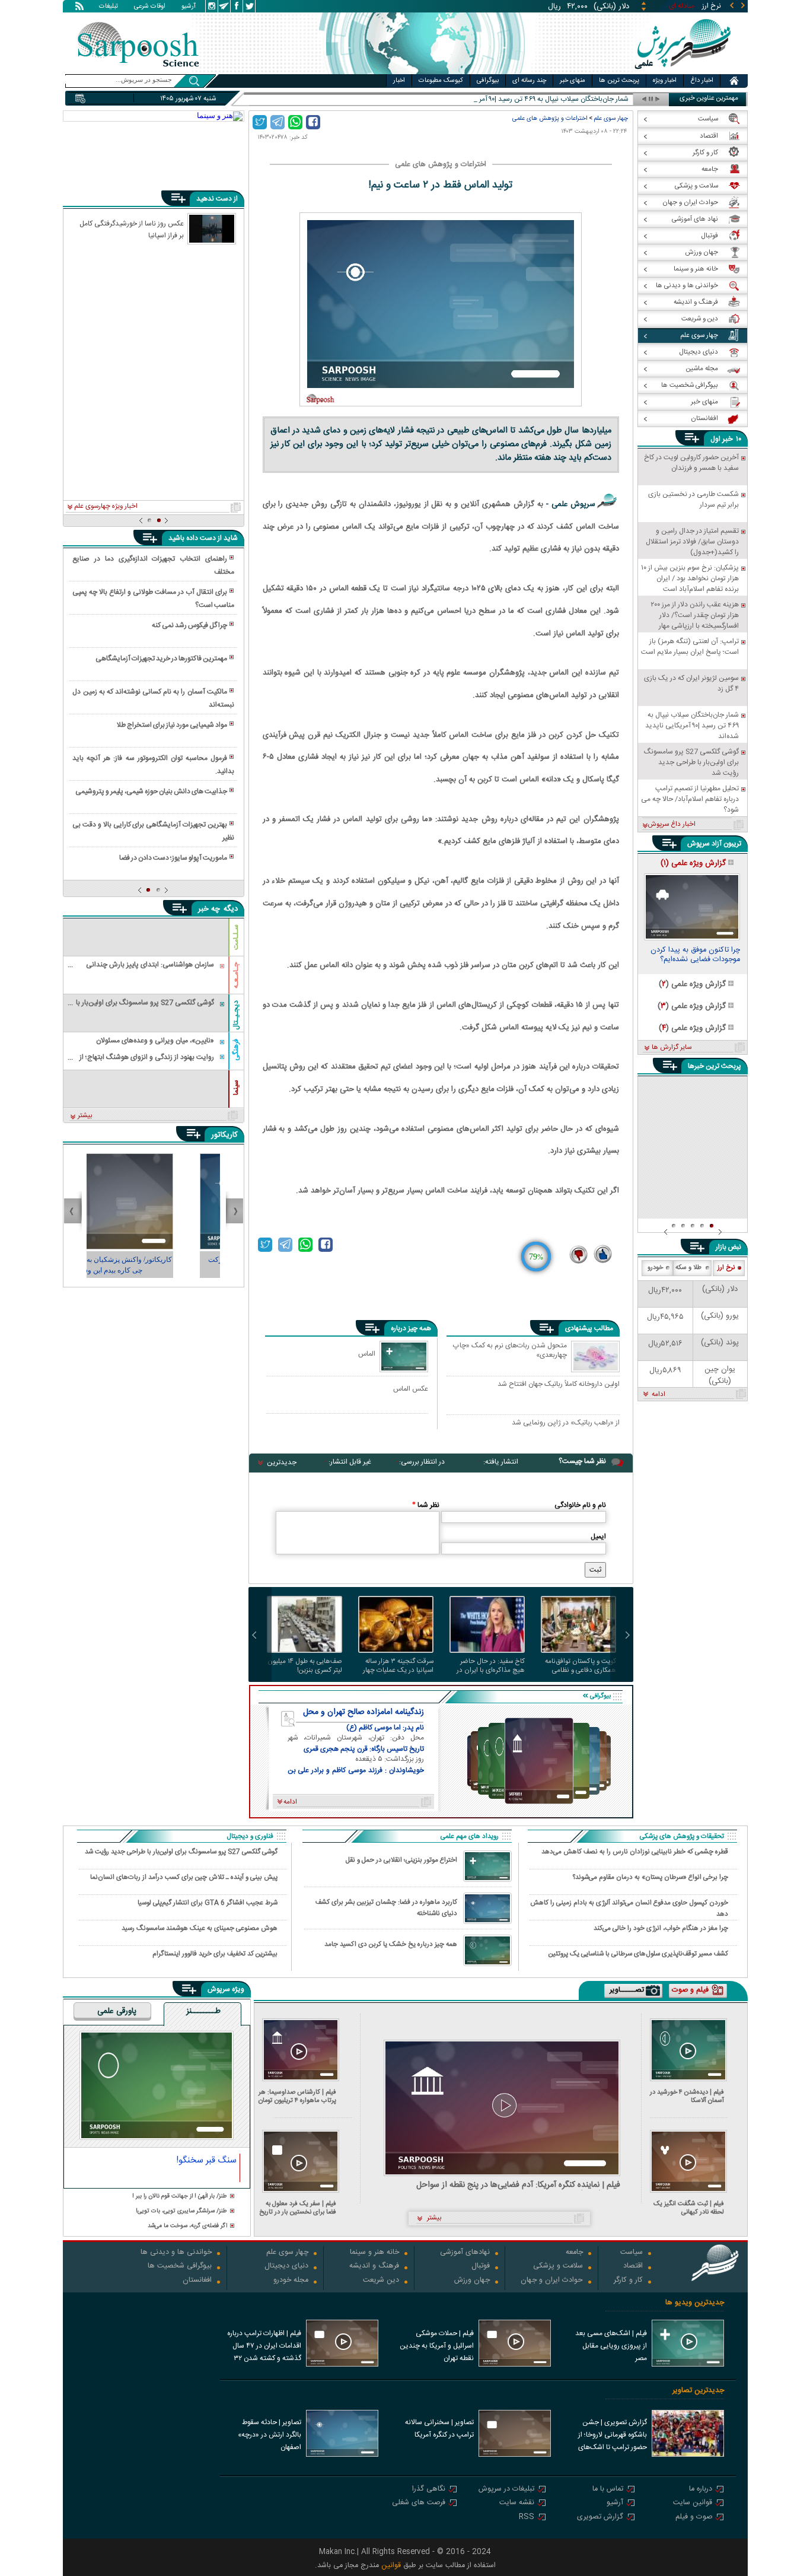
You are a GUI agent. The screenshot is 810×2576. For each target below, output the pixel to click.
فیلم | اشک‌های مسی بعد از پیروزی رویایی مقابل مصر (611, 2346)
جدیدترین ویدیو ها (695, 2303)
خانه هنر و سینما (374, 2253)
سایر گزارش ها (672, 1048)
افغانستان (197, 2281)
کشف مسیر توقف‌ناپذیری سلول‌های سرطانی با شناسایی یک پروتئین (638, 1954)
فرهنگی (236, 1050)
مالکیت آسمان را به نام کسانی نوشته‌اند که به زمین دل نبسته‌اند (153, 698)
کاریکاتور (224, 1135)
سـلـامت (236, 937)
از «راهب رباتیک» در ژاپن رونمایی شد (566, 1423)
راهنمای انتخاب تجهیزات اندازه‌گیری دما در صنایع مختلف (153, 565)
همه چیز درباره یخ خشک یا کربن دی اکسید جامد (391, 1944)
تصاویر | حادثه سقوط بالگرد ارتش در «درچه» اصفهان (270, 2435)
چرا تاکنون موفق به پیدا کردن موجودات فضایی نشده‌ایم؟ (695, 956)
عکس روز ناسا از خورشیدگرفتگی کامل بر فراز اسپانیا (132, 229)
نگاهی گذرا (429, 2490)
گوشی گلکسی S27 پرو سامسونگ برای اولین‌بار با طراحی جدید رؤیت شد (181, 1852)
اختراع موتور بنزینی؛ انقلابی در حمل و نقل (401, 1860)
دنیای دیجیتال (286, 2267)
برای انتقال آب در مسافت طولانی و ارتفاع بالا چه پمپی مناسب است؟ (153, 599)
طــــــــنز (203, 2012)
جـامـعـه (236, 975)
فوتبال (481, 2267)
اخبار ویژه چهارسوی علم (106, 507)
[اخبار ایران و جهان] (680, 71)
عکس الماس (411, 1389)
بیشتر (85, 1116)
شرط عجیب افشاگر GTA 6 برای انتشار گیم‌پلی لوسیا (208, 1903)
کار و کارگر (628, 2281)
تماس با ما (608, 2490)
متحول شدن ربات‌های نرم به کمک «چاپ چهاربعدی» (510, 1351)
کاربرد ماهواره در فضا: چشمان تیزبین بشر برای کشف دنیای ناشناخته (386, 1908)
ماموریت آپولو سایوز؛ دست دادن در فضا (173, 858)
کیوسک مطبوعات (441, 81)
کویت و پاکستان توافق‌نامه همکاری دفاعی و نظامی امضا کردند (581, 1666)
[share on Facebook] (313, 122)
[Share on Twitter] (260, 122)
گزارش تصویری (600, 2518)
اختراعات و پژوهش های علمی (550, 118)
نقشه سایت (517, 2503)
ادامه (658, 1395)
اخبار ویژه (665, 81)
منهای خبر (573, 81)
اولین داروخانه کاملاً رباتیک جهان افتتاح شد (559, 1385)
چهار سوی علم (611, 118)
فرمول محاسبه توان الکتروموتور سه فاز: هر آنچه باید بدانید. (153, 765)
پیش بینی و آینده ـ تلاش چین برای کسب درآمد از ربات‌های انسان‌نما (184, 1877)
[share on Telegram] (278, 122)
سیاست (632, 2253)
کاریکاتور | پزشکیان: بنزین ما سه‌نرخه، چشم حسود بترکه (154, 1265)
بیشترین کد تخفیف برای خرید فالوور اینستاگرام (215, 1954)
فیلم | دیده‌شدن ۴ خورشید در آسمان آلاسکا (687, 2096)
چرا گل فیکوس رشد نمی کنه (189, 625)
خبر (728, 439)
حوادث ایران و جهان (552, 2281)
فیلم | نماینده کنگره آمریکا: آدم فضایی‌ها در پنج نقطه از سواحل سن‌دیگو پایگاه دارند (518, 2185)
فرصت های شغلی (419, 2503)
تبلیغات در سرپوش (506, 2490)
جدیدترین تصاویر (698, 2391)
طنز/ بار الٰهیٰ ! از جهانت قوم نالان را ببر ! (180, 2197)
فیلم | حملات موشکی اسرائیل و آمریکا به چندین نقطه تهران (437, 2346)
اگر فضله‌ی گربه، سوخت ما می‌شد (187, 2226)
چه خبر (209, 909)
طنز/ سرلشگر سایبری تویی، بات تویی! (181, 2211)
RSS (527, 2518)
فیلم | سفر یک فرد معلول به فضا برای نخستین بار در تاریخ (298, 2208)
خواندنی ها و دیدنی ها (176, 2253)
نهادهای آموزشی (465, 2253)
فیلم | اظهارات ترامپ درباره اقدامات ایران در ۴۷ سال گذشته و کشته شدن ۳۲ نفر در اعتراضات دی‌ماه (264, 2347)
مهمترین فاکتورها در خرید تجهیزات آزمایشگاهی (161, 659)
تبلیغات (109, 7)
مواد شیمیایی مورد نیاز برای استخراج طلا (172, 725)
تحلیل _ (618, 99)
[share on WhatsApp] (295, 122)
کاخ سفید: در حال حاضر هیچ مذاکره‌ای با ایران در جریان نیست (491, 1666)
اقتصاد (633, 2267)
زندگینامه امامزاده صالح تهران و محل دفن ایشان (363, 1712)
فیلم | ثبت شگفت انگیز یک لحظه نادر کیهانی (689, 2208)
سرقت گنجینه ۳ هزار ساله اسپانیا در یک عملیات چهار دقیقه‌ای (398, 1666)
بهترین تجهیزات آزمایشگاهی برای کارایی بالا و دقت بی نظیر (153, 831)
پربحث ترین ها (619, 81)
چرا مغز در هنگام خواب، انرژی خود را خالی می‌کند (661, 1928)
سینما (236, 1087)
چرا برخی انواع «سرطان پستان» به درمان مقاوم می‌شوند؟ (650, 1877)
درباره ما (701, 2490)
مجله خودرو (291, 2281)
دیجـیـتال (236, 1015)
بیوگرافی (488, 81)
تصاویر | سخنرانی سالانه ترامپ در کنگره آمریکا (439, 2429)
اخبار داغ (702, 81)
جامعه (574, 2253)
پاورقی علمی (117, 2012)
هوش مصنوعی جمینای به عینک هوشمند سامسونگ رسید (200, 1928)
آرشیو (189, 7)
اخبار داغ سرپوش (672, 825)
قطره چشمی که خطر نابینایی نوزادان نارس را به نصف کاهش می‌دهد (635, 1852)
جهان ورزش (472, 2281)
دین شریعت (381, 2281)
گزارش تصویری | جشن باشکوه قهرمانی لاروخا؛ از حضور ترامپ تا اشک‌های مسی (613, 2436)
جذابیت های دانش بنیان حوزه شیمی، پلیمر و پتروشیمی (151, 791)
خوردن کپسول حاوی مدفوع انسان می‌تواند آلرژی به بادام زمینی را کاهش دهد (629, 1908)
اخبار (399, 81)
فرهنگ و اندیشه (374, 2267)
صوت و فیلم (694, 2518)
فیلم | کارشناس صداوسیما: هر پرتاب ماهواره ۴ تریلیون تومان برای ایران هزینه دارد (297, 2096)
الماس (367, 1354)
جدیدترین (282, 1462)
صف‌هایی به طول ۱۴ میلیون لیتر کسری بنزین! (305, 1666)
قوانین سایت (693, 2503)
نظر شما (426, 1505)
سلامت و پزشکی (558, 2267)
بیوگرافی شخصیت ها (180, 2267)
